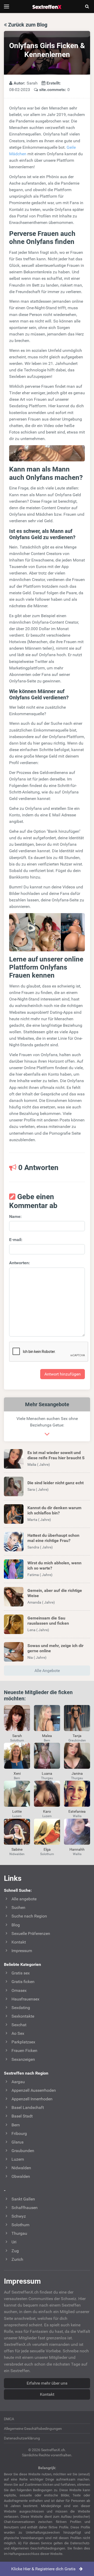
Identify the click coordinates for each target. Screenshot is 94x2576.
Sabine (17, 1849)
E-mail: (16, 1240)
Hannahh (77, 1849)
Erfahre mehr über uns (47, 2383)
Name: (15, 1216)
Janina (77, 1773)
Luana (47, 1773)
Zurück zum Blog (27, 25)
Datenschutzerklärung (22, 2438)
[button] (47, 1459)
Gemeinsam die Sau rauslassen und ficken (48, 1621)
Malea (47, 1736)
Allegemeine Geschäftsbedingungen (33, 2429)
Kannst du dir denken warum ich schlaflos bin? (54, 1510)
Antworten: (20, 1263)
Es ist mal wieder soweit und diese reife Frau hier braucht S (56, 1455)
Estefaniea (77, 1811)
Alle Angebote (47, 1671)
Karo (47, 1811)
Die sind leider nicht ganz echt (55, 1483)
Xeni (17, 1773)
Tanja (77, 1736)
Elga (47, 1849)
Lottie (17, 1811)
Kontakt (47, 2394)
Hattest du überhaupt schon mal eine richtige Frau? (53, 1538)
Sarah (17, 1736)
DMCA (9, 2419)
